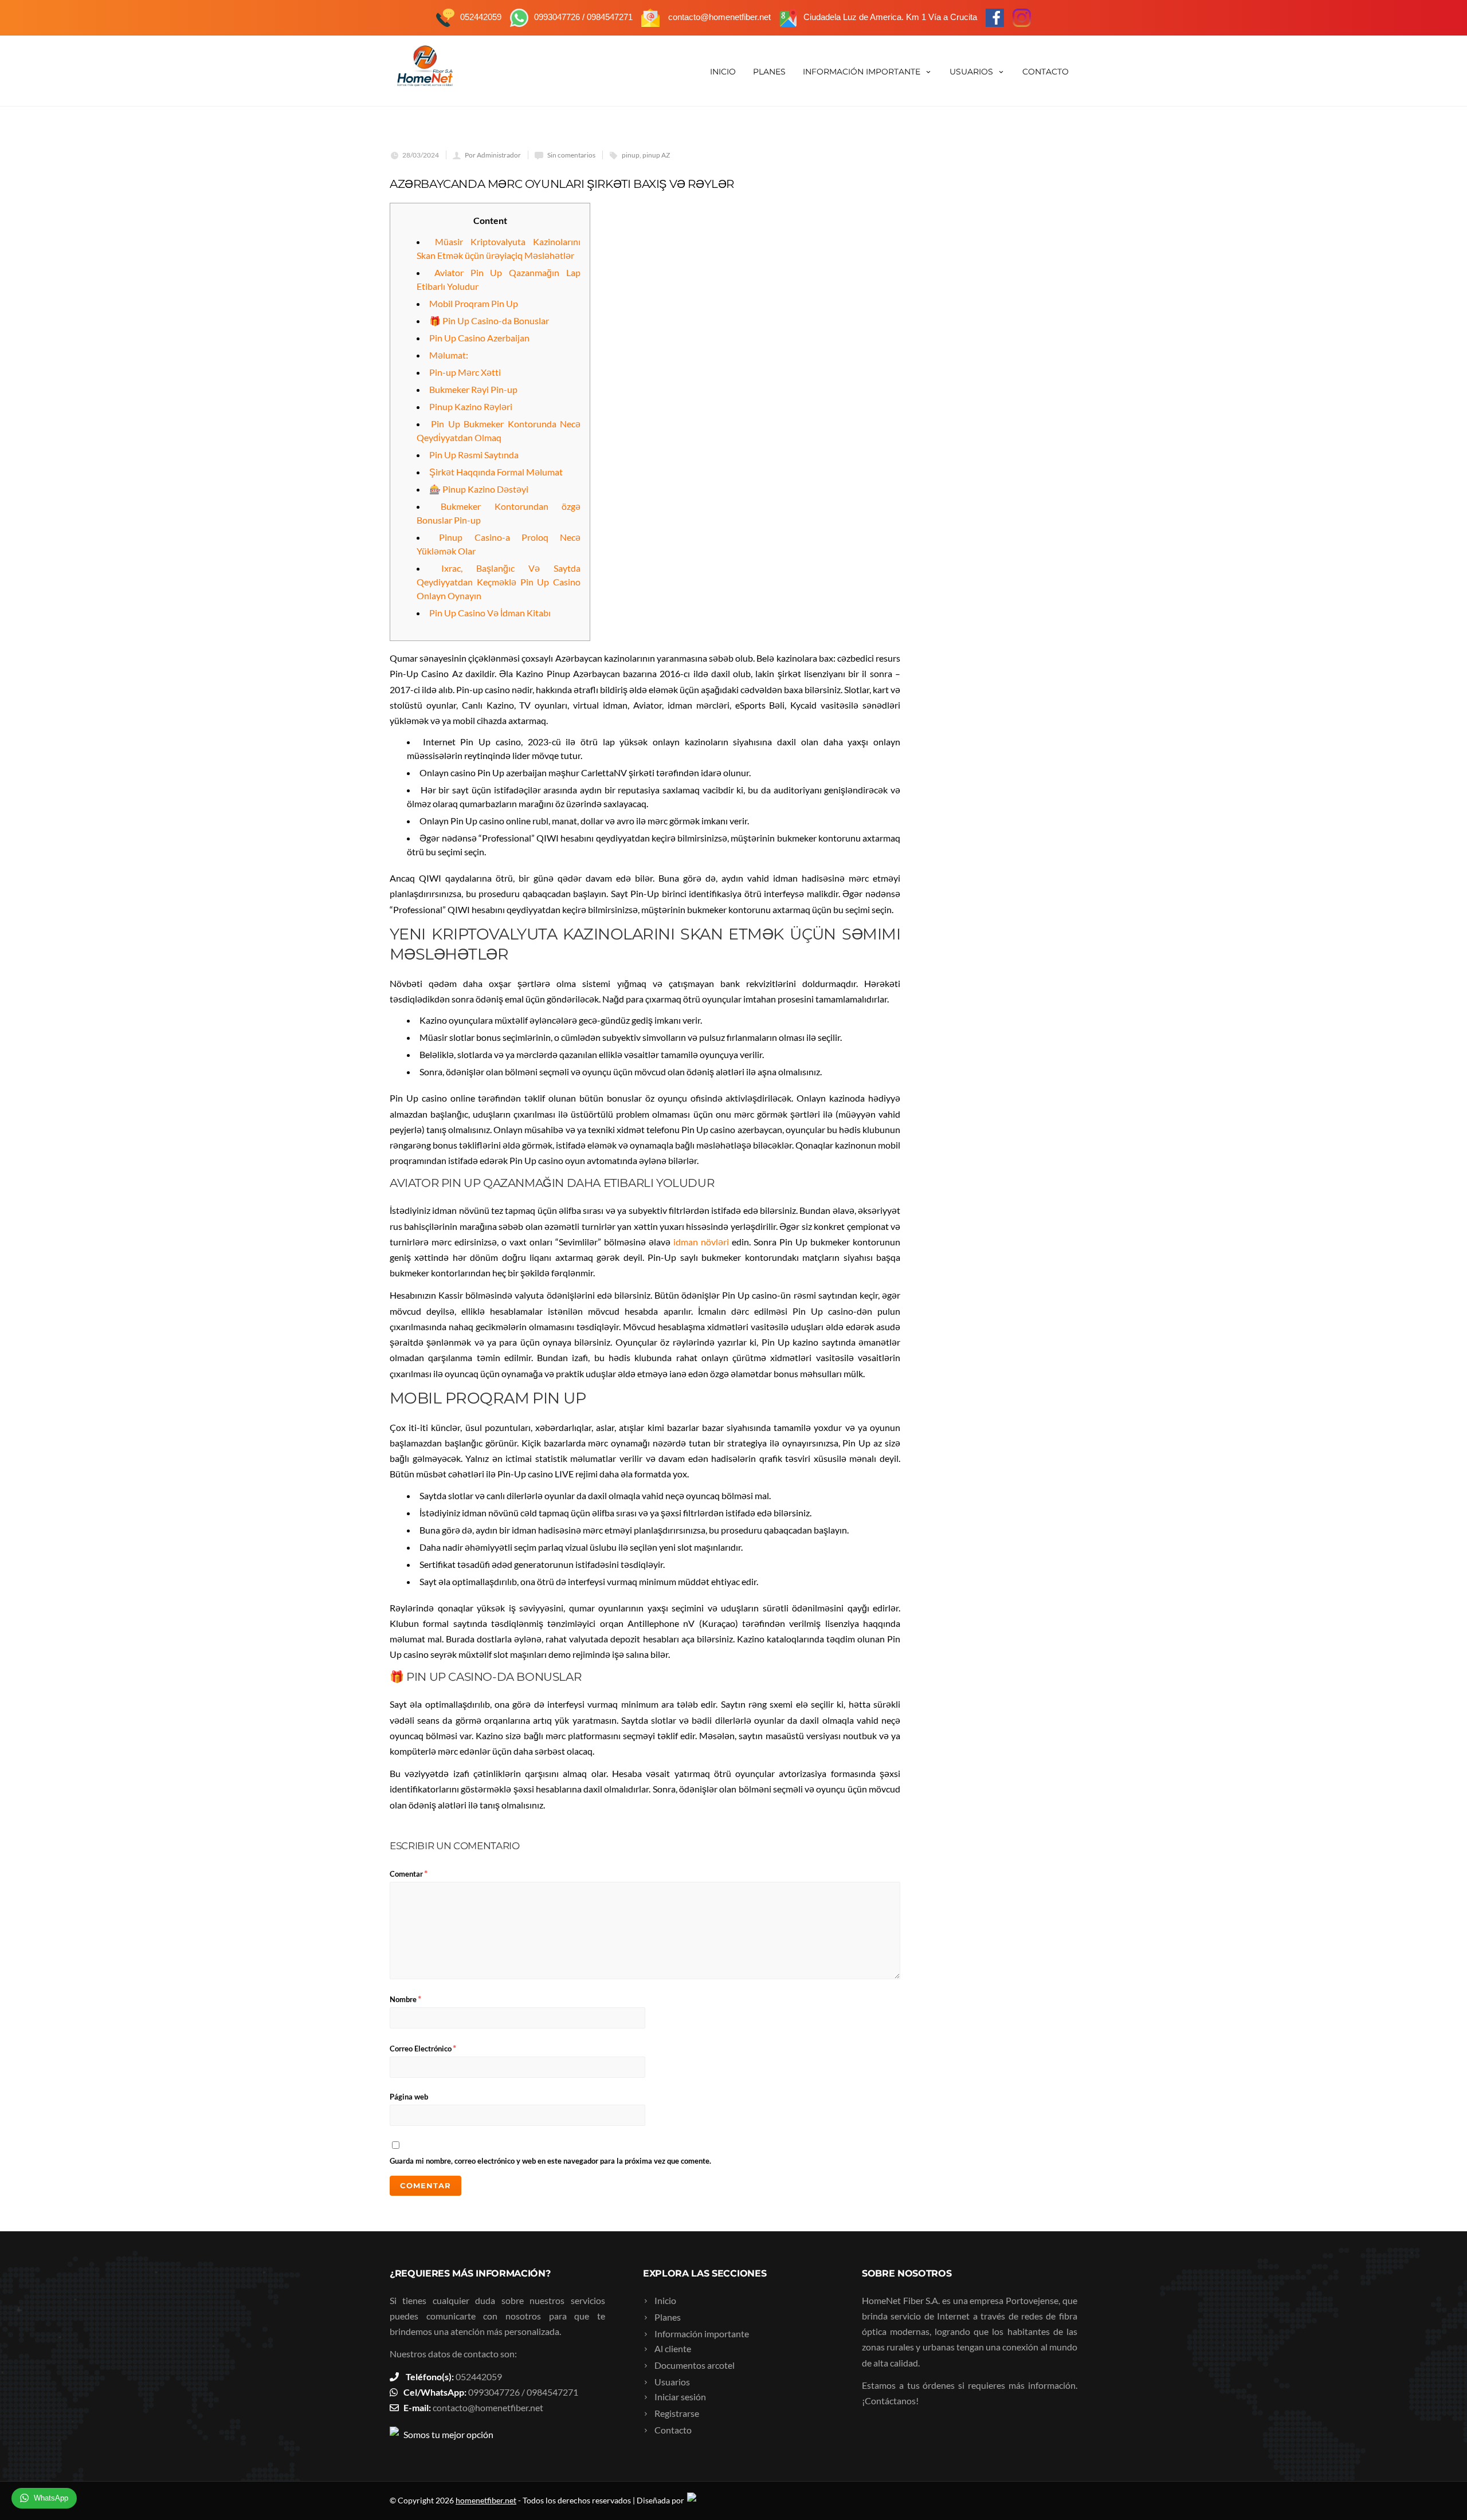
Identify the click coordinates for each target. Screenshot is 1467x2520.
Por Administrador (493, 155)
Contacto (1046, 72)
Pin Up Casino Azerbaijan (479, 338)
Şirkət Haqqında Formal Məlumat (496, 472)
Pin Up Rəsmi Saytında (474, 455)
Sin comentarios (571, 155)
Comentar (409, 1873)
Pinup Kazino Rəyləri (471, 406)
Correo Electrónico (423, 2048)
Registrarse (677, 2413)
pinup (631, 155)
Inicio (723, 72)
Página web (409, 2097)
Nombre (405, 1998)
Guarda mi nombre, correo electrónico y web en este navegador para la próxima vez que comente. (550, 2161)
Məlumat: (449, 355)
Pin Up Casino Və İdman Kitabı (490, 613)
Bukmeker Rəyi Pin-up (473, 389)
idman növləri (701, 1242)
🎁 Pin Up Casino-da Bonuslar (489, 321)
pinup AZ (656, 155)
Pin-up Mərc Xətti (465, 372)
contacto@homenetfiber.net (488, 2407)
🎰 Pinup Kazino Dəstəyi (479, 489)
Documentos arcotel (695, 2365)
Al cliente (673, 2348)
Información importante (862, 72)
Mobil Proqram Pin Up (474, 303)
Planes (769, 72)
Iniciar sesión (680, 2397)
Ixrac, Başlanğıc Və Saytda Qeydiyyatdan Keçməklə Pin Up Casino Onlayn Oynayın (499, 582)
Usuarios (971, 72)
